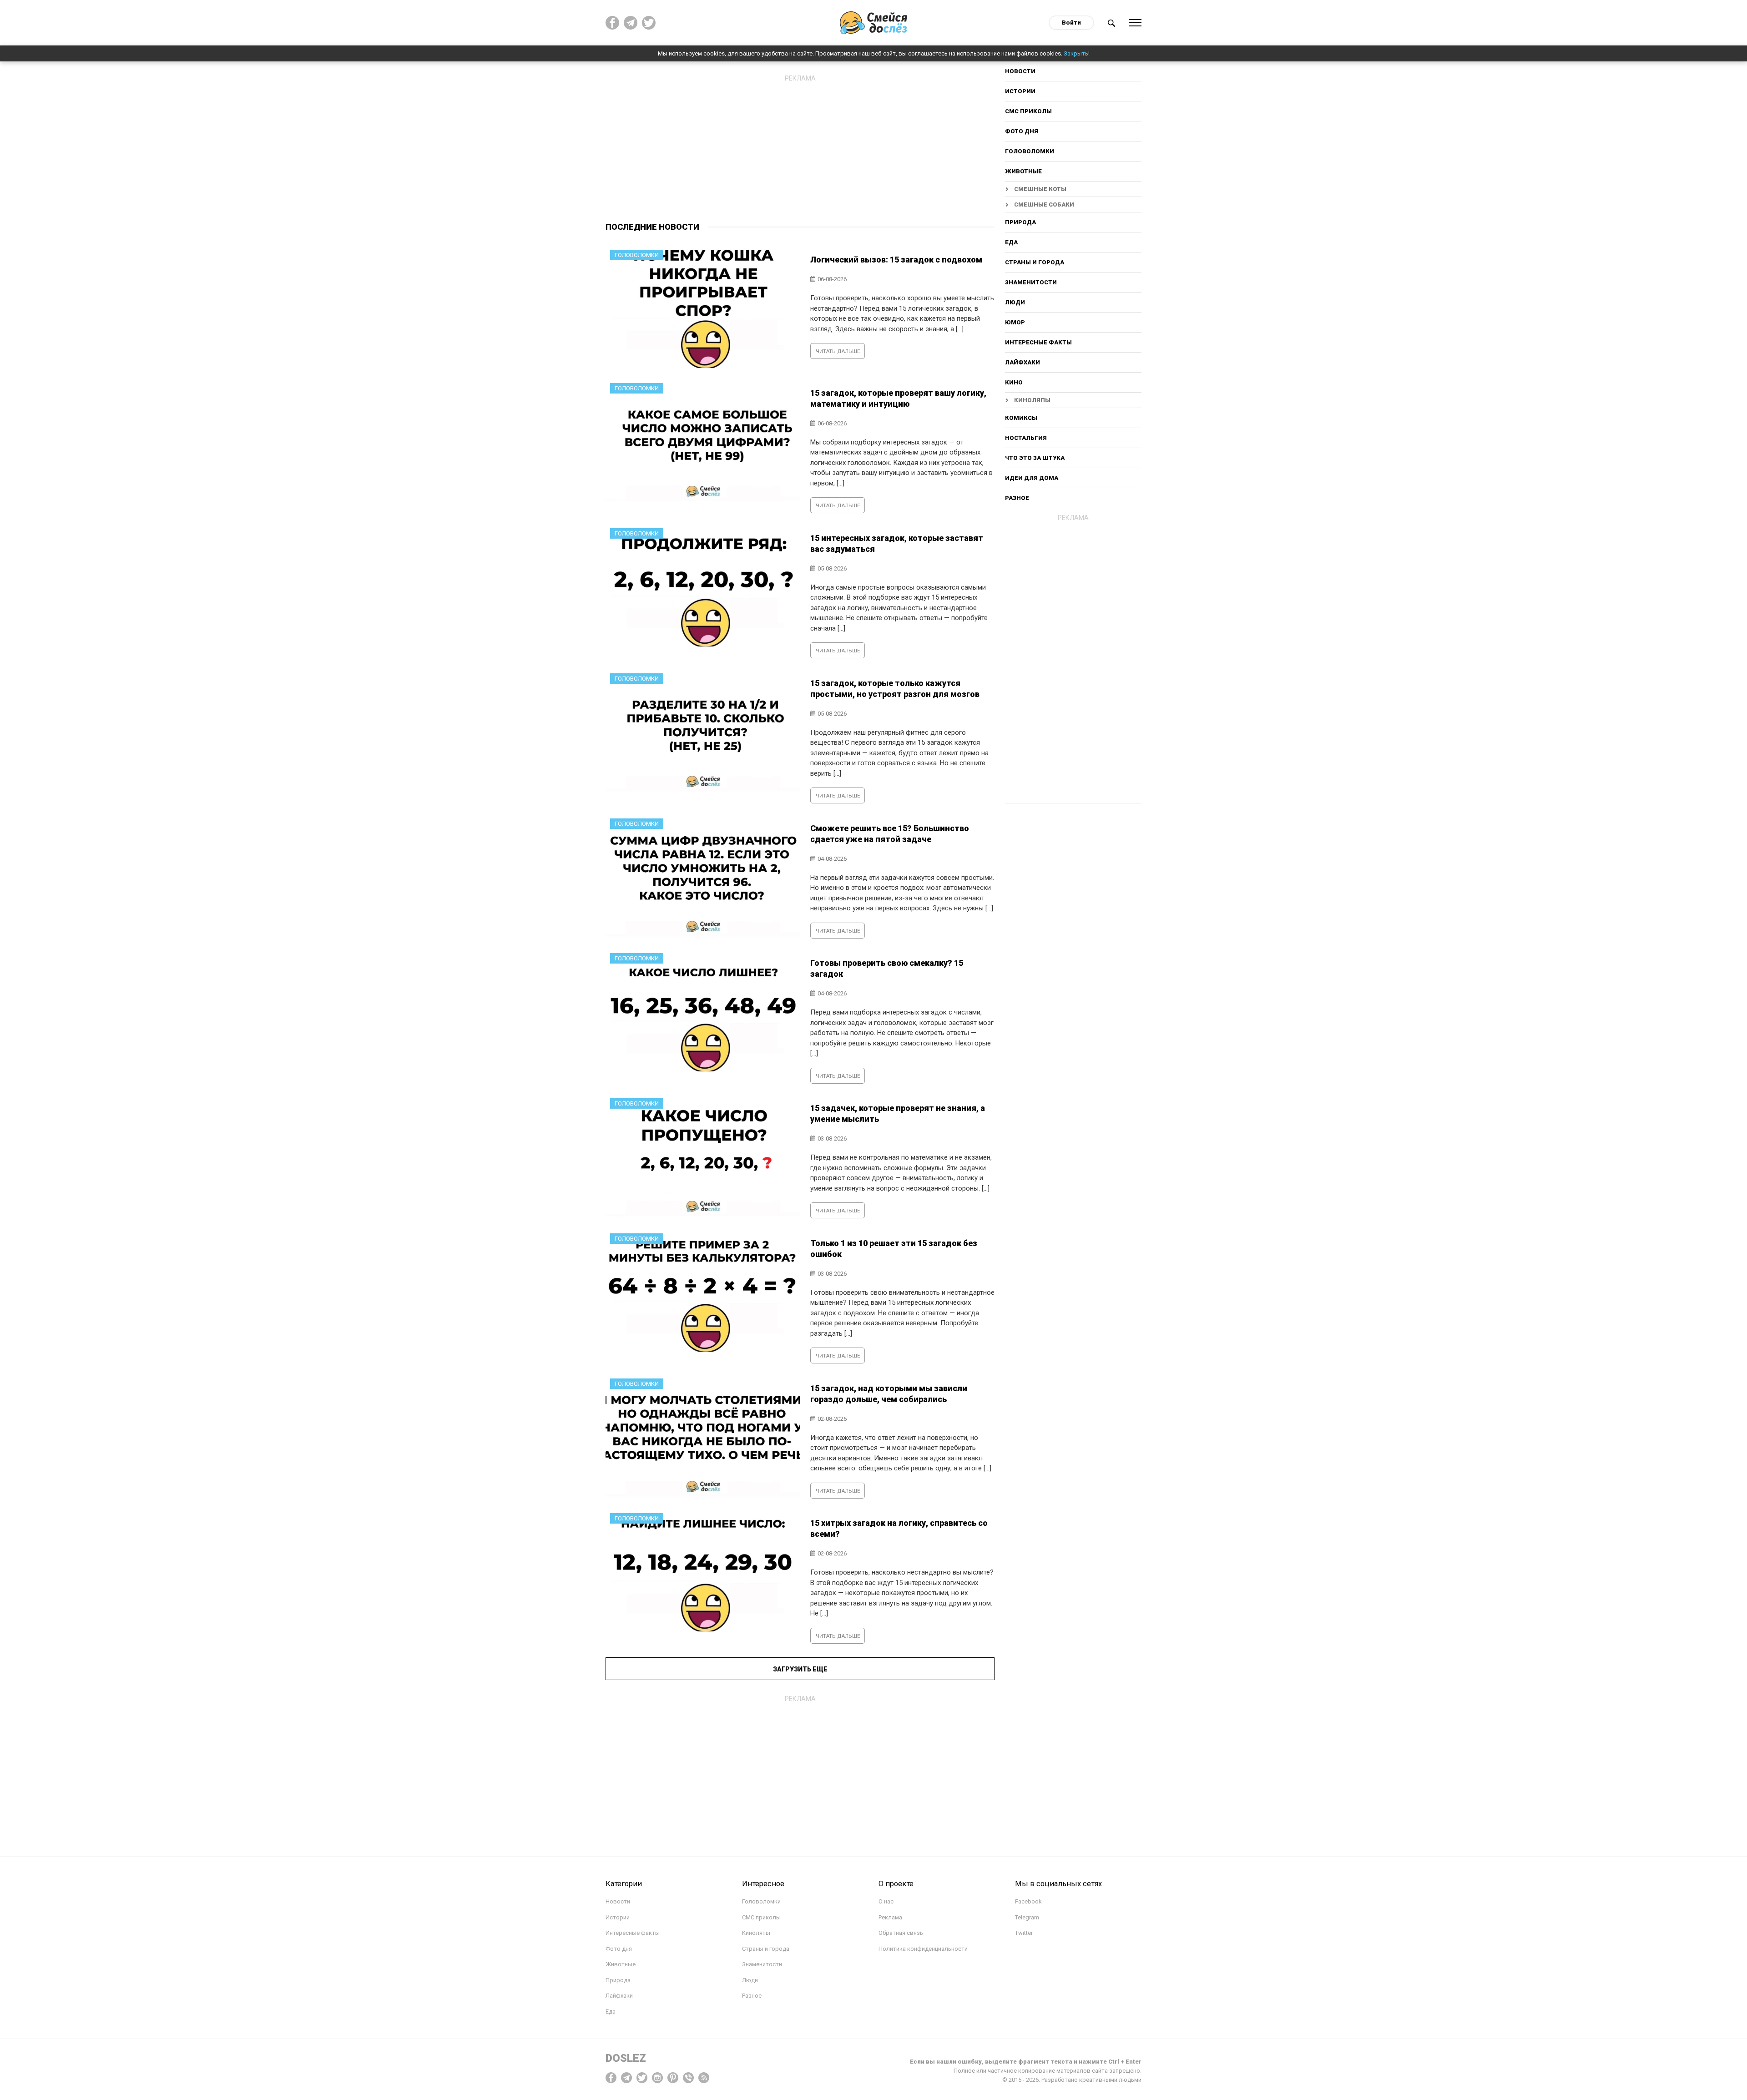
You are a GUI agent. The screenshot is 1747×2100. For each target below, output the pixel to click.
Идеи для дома (1032, 478)
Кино (1014, 382)
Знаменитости (1031, 282)
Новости (1020, 71)
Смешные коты (1040, 189)
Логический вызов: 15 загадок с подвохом (896, 260)
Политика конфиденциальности (923, 1949)
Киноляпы (1032, 400)
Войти (1071, 23)
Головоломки (1030, 151)
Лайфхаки (1022, 362)
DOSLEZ (626, 2058)
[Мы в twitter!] (642, 2077)
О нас (886, 1901)
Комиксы (1021, 418)
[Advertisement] (800, 150)
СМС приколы (1028, 111)
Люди (1015, 302)
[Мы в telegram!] (626, 2077)
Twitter (1024, 1933)
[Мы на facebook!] (612, 23)
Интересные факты (1038, 342)
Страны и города (1035, 262)
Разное (1017, 498)
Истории (1020, 91)
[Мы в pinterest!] (673, 2077)
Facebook (1028, 1901)
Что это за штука (1035, 458)
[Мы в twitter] (649, 23)
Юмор (1015, 322)
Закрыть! (1077, 53)
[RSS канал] (704, 2077)
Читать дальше (838, 351)
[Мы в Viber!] (688, 2077)
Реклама (890, 1917)
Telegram (1027, 1917)
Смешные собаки (1044, 204)
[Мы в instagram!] (657, 2077)
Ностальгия (1026, 438)
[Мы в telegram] (631, 23)
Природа (1020, 222)
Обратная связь (901, 1933)
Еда (1011, 242)
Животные (1023, 171)
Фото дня (1022, 131)
